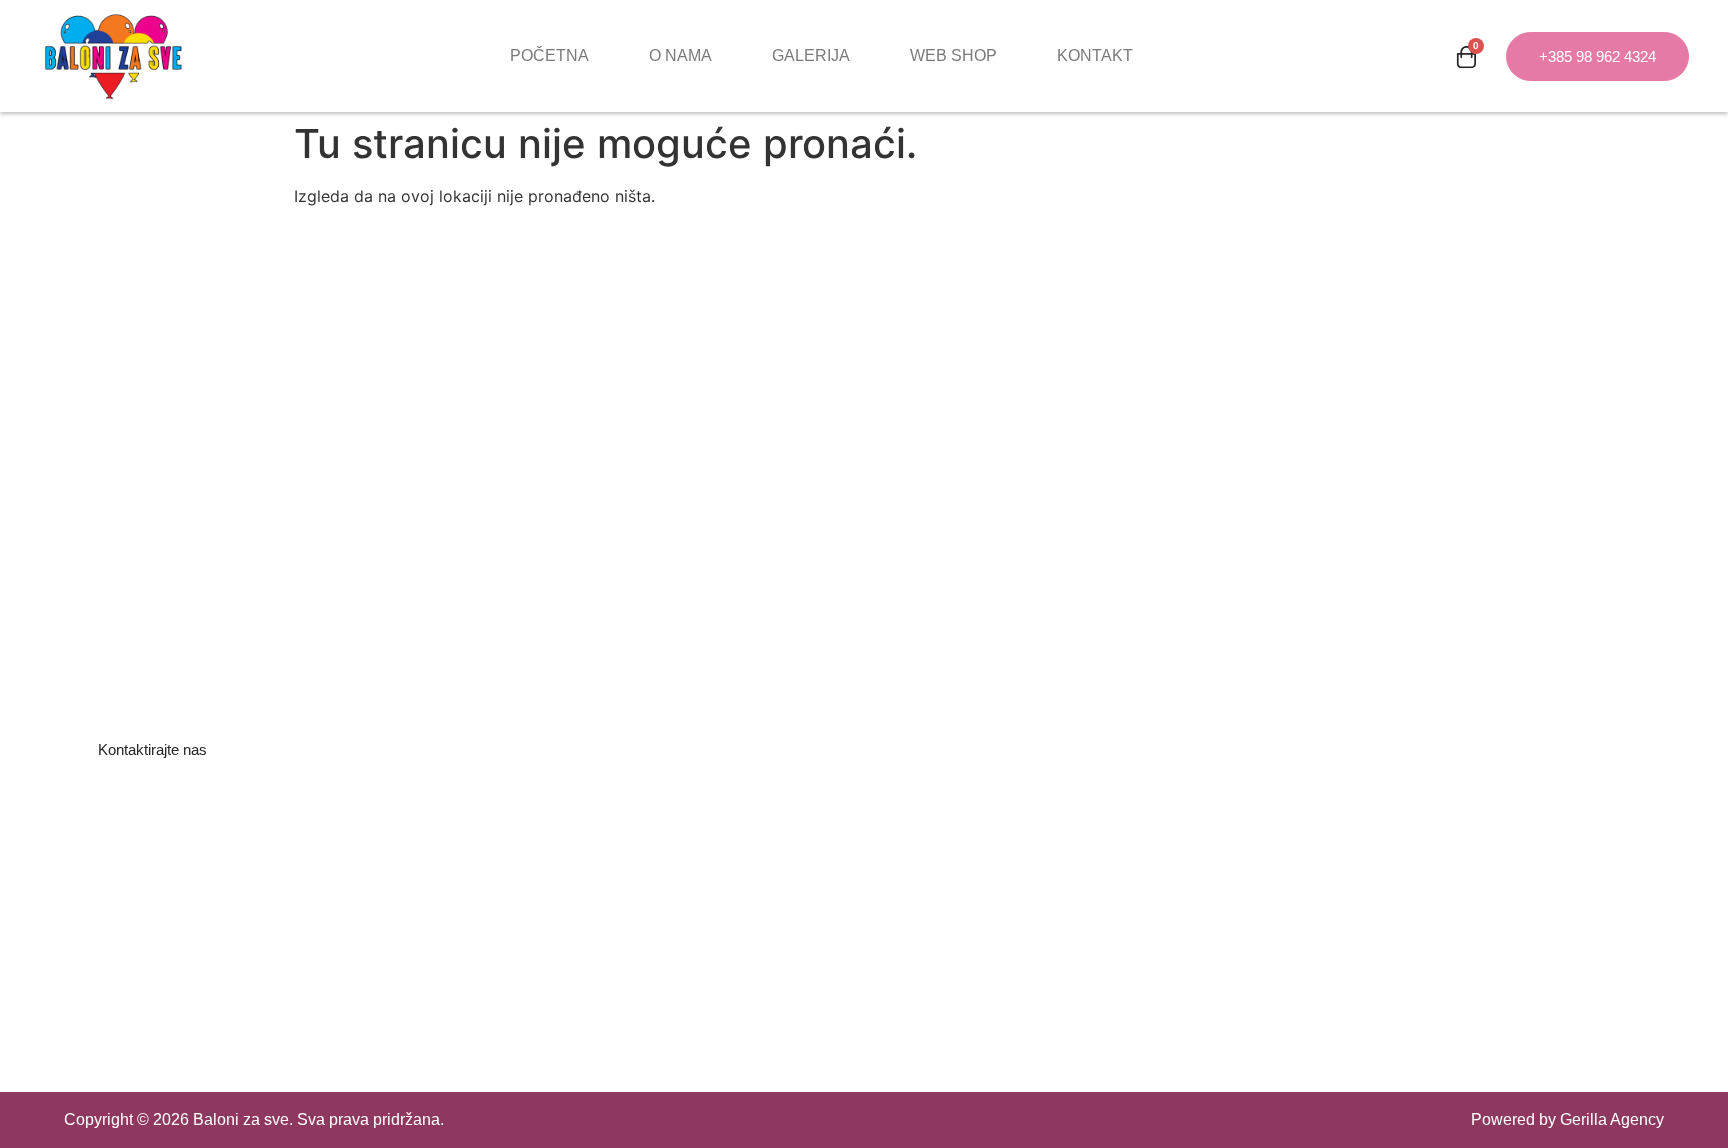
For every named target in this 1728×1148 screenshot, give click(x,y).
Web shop (953, 55)
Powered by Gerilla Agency (1567, 1119)
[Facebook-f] (82, 865)
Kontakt (1095, 55)
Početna (549, 55)
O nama (680, 55)
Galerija (811, 55)
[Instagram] (136, 865)
